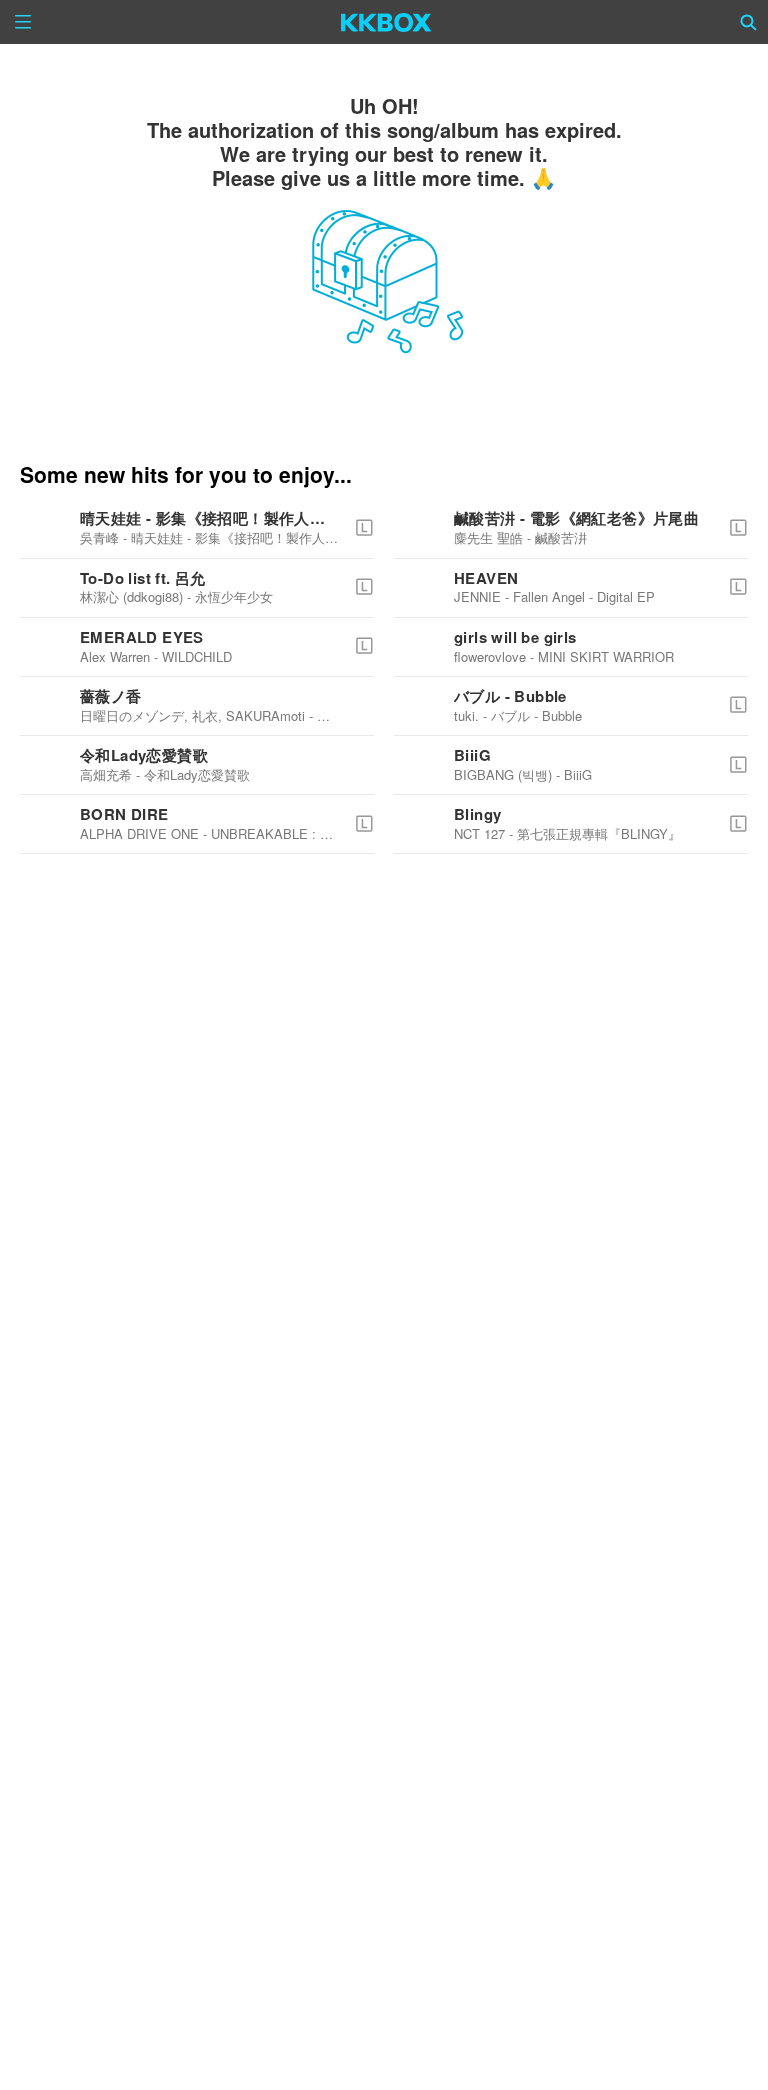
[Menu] (23, 22)
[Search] (749, 22)
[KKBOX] (386, 22)
